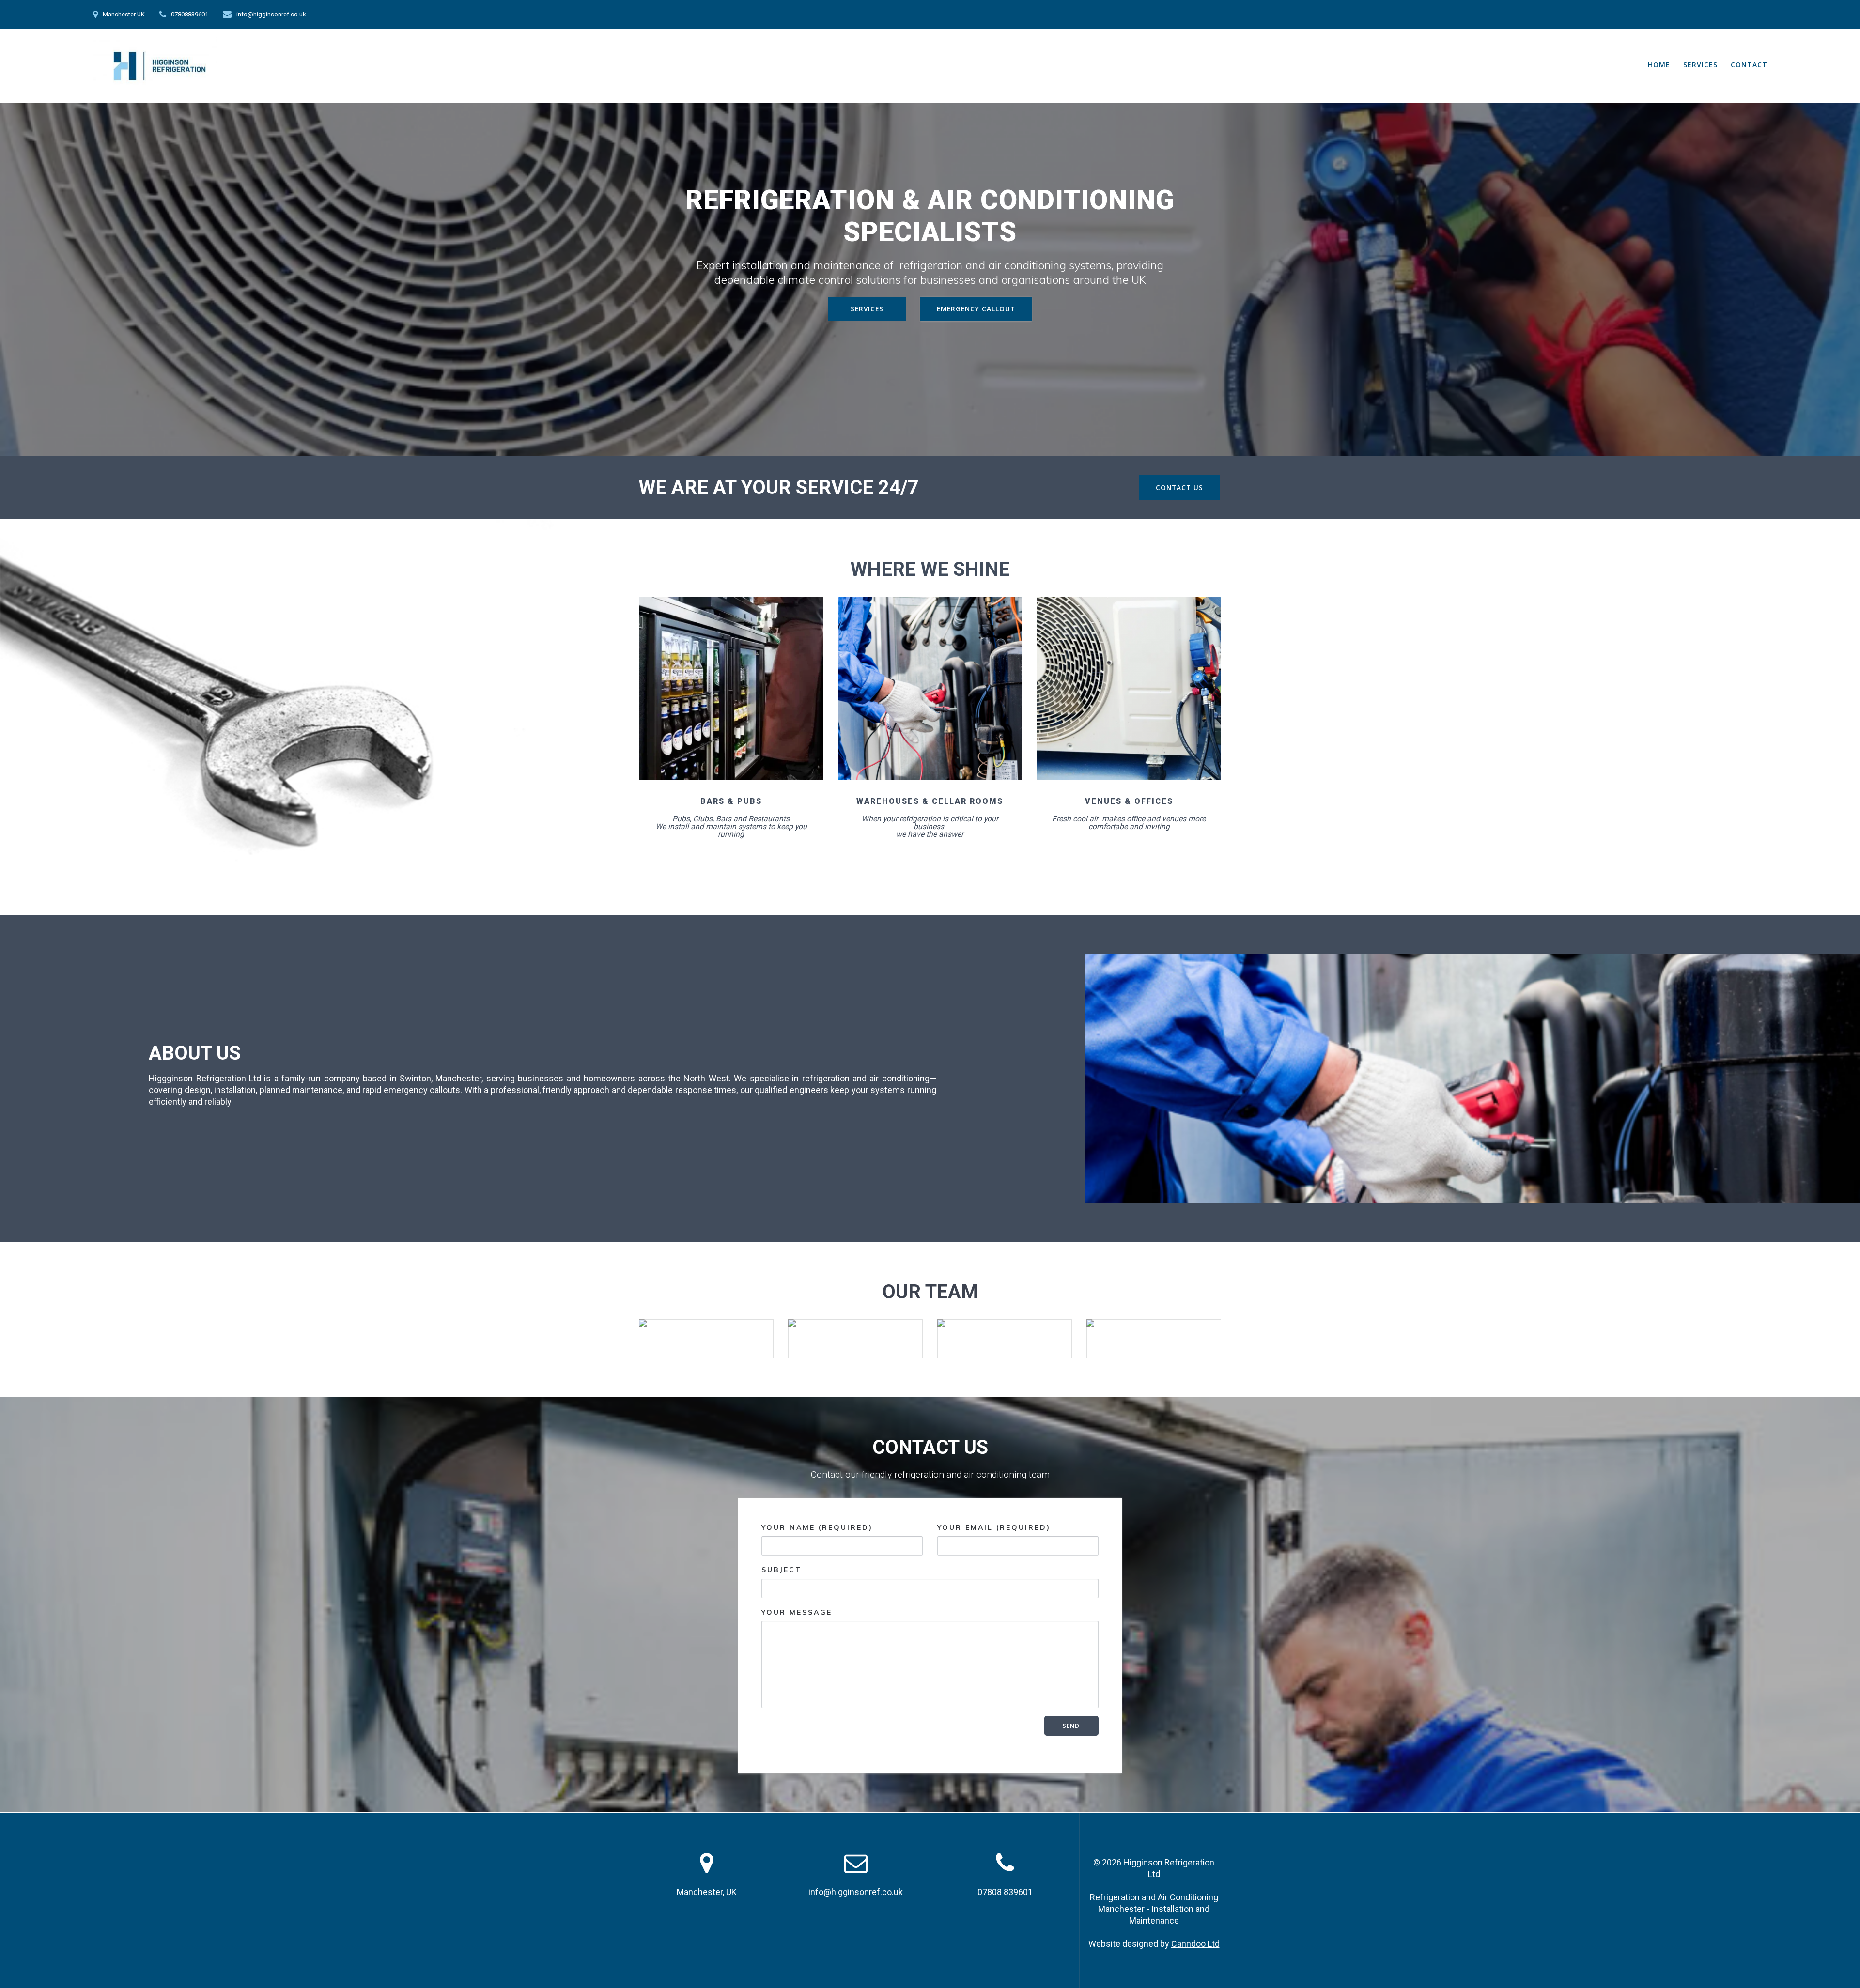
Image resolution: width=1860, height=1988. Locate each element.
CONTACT (1749, 65)
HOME (1659, 65)
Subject (782, 1570)
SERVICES (1700, 65)
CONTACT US (1179, 487)
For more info (730, 688)
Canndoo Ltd (1195, 1944)
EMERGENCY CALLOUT (976, 309)
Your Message (797, 1612)
